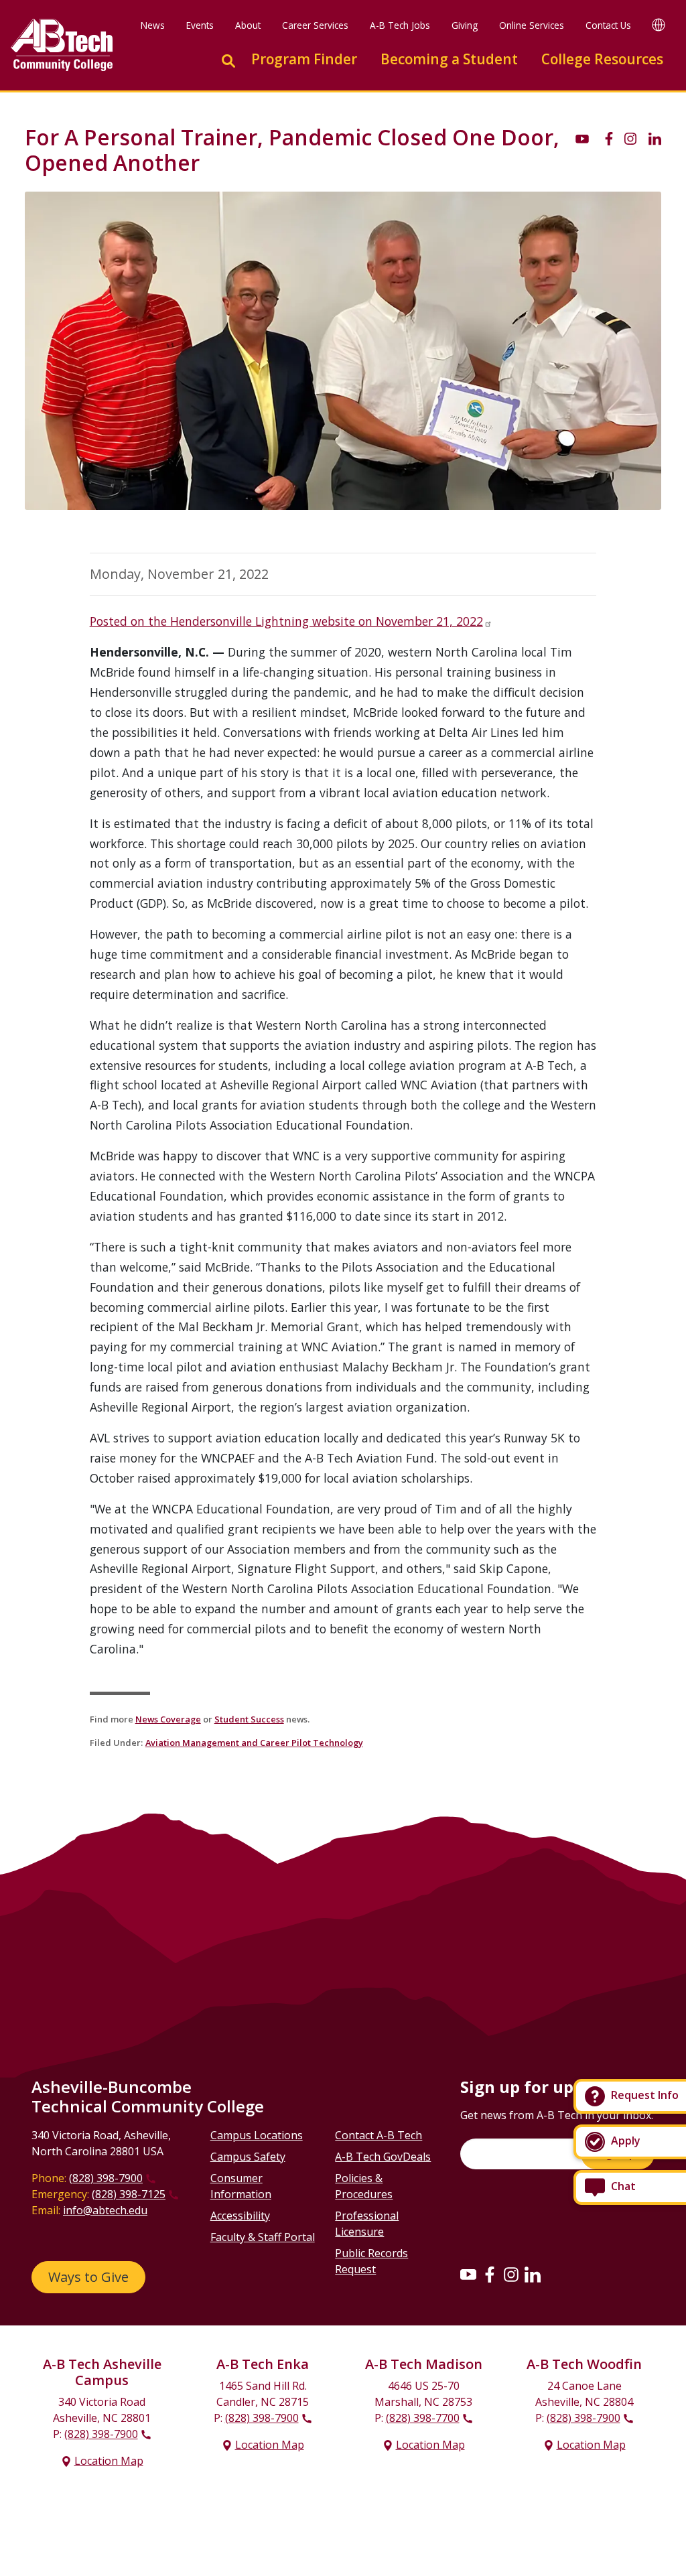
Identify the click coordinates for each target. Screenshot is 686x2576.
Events (200, 25)
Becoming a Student (449, 59)
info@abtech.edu (105, 2210)
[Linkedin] (533, 2274)
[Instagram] (511, 2274)
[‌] (582, 138)
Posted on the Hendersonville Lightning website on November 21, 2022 (286, 621)
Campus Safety (248, 2157)
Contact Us (608, 25)
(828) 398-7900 (106, 2178)
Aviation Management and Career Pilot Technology (254, 1743)
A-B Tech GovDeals (383, 2157)
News (153, 25)
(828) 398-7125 (129, 2194)
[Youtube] (468, 2274)
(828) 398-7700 (423, 2418)
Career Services (315, 25)
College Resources (602, 59)
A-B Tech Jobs (400, 25)
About (248, 25)
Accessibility (240, 2216)
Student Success (249, 1719)
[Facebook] (490, 2274)
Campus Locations (257, 2135)
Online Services (532, 25)
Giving (465, 25)
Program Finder (304, 59)
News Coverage (168, 1719)
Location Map (109, 2461)
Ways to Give (88, 2277)
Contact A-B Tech (379, 2135)
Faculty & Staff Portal (263, 2237)
